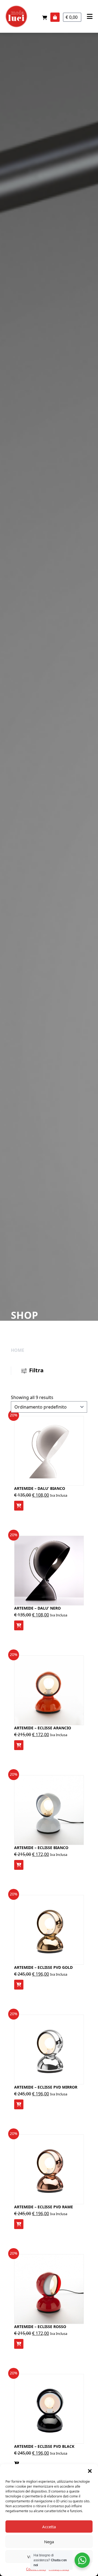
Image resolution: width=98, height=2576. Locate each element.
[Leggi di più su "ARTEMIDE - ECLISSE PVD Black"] (17, 2464)
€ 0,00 (72, 17)
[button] (90, 2471)
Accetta (49, 2527)
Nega (49, 2542)
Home (18, 1350)
